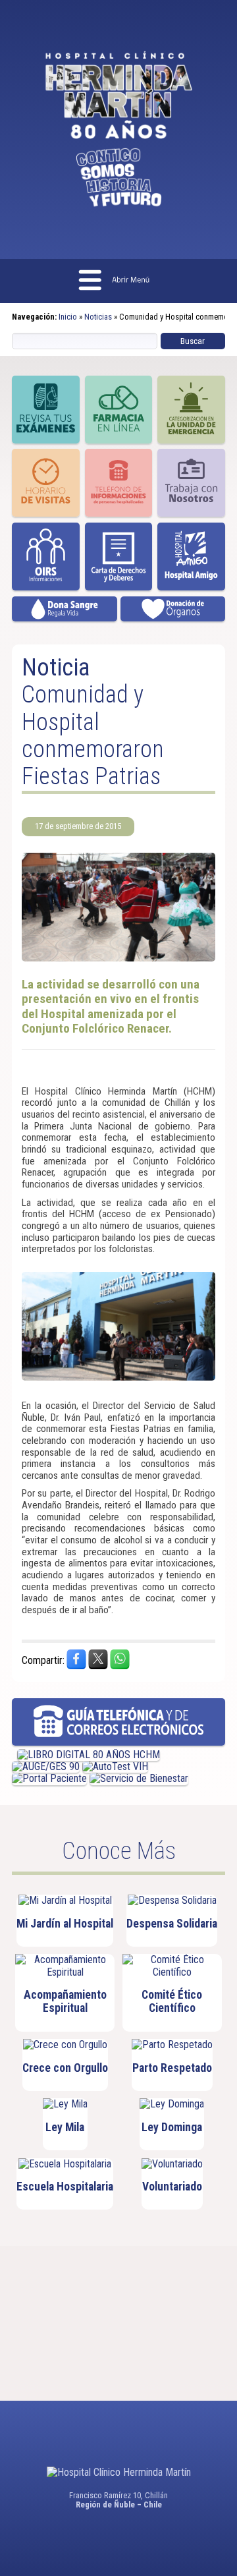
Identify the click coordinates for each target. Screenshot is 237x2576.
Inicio (68, 317)
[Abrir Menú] (118, 281)
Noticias (98, 317)
